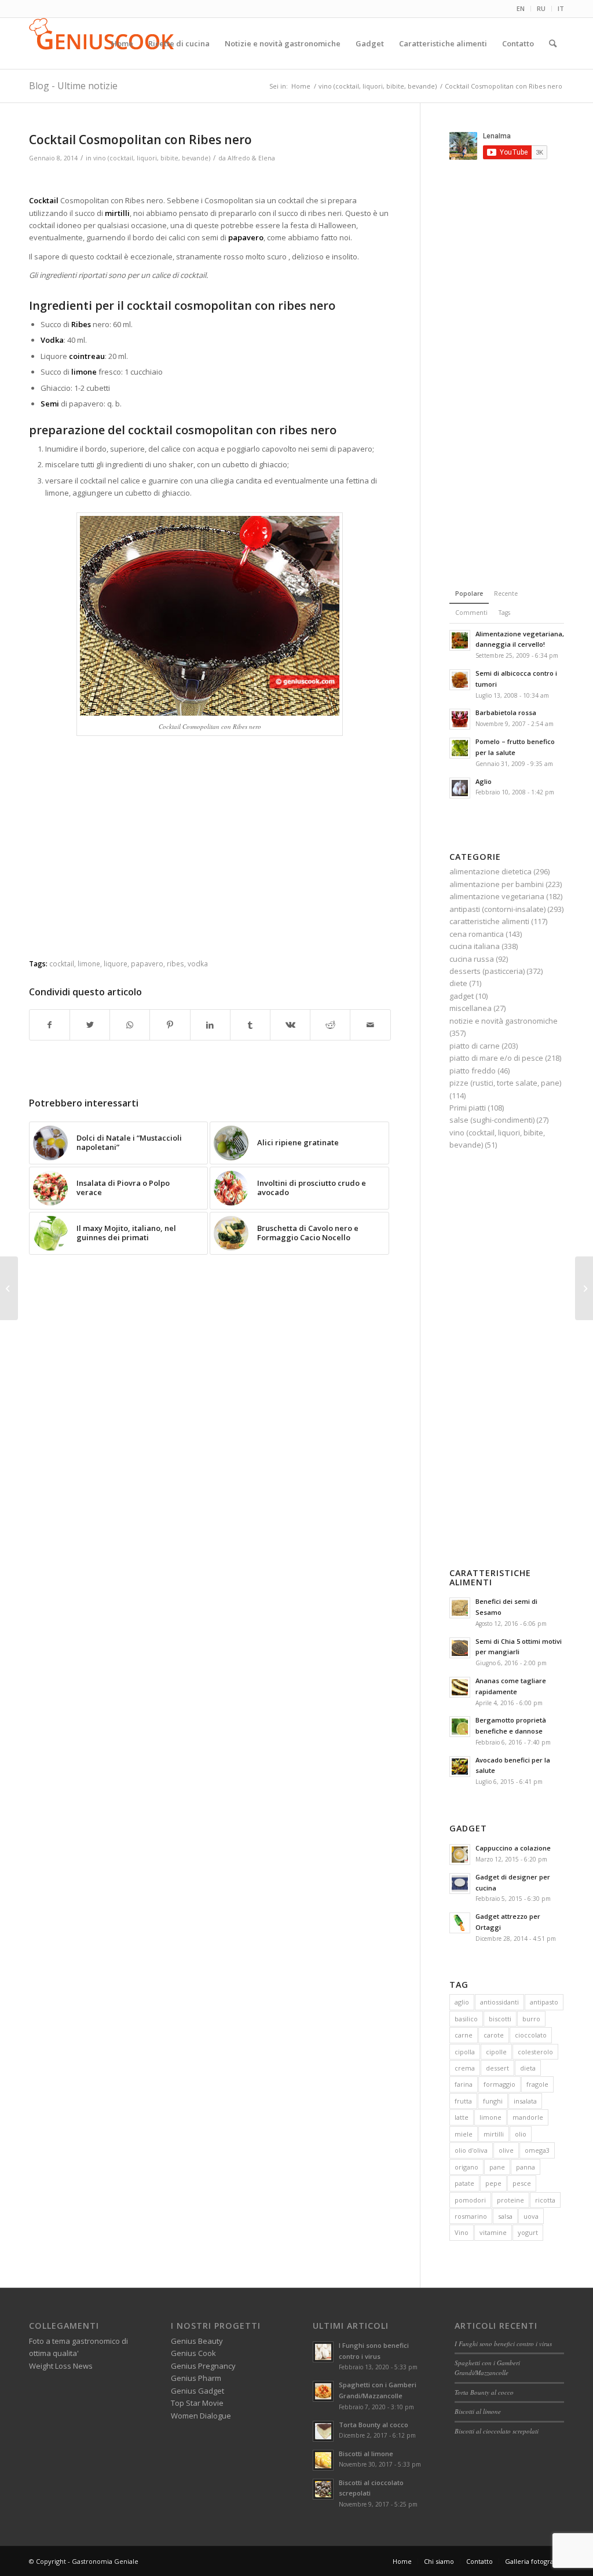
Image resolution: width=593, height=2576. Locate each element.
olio (521, 2134)
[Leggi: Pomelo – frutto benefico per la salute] (460, 748)
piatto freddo (473, 1071)
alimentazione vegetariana (497, 896)
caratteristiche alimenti (489, 921)
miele (464, 2134)
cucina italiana (475, 946)
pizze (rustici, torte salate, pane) (505, 1083)
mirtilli (494, 2134)
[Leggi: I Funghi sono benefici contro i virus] (323, 2352)
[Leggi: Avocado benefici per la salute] (460, 1767)
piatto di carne (475, 1046)
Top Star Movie (197, 2403)
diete (458, 983)
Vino (462, 2232)
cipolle (496, 2052)
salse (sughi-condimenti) (492, 1120)
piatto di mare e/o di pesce (496, 1058)
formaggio (499, 2084)
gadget (462, 996)
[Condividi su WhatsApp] (130, 1025)
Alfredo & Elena (251, 158)
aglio (462, 2002)
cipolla (465, 2052)
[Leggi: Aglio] (460, 788)
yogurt (528, 2232)
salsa (505, 2216)
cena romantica (477, 934)
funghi (493, 2101)
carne (464, 2035)
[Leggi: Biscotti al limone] (323, 2460)
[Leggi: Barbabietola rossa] (460, 719)
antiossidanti (499, 2002)
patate (464, 2183)
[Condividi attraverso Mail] (370, 1025)
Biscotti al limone (366, 2454)
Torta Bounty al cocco (374, 2425)
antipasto (544, 2002)
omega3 (537, 2150)
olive (506, 2150)
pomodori (470, 2200)
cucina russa (472, 959)
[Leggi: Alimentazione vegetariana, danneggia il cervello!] (460, 640)
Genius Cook (193, 2353)
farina (464, 2084)
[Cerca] (553, 43)
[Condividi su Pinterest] (170, 1025)
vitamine (493, 2232)
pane (497, 2167)
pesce (522, 2183)
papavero (147, 963)
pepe (493, 2183)
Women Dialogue (201, 2416)
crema (465, 2068)
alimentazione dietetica (490, 871)
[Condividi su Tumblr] (250, 1025)
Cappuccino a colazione (513, 1848)
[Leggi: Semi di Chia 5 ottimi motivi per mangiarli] (460, 1648)
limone (89, 963)
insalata (525, 2101)
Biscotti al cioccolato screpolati (497, 2431)
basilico (466, 2019)
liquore (116, 963)
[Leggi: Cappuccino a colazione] (460, 1855)
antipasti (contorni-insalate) (497, 909)
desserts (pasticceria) (487, 971)
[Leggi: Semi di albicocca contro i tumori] (460, 680)
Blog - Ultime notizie (73, 86)
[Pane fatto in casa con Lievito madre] (9, 1288)
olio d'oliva (471, 2150)
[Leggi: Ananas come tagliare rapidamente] (460, 1687)
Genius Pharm (196, 2378)
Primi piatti (468, 1108)
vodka (198, 963)
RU (541, 8)
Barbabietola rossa (506, 712)
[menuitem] (521, 9)
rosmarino (471, 2216)
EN (521, 8)
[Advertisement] (210, 180)
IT (561, 8)
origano (466, 2167)
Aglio (484, 781)
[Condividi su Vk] (290, 1025)
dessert (497, 2068)
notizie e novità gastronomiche (504, 1021)
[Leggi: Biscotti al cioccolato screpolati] (323, 2489)
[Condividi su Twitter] (90, 1025)
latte (462, 2117)
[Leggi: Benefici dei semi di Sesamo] (460, 1608)
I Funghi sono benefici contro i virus (503, 2344)
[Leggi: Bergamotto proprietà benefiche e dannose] (460, 1727)
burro (531, 2019)
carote (494, 2035)
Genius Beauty (197, 2341)
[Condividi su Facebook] (50, 1025)
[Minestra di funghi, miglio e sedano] (584, 1288)
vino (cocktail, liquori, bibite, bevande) (152, 158)
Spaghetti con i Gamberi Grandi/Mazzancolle (487, 2368)
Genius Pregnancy (203, 2366)
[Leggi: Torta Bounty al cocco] (323, 2431)
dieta (528, 2068)
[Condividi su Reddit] (330, 1025)
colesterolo (535, 2052)
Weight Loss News (61, 2366)
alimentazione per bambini (497, 884)
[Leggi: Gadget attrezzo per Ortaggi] (460, 1923)
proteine (510, 2200)
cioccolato (531, 2035)
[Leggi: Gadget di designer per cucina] (460, 1884)
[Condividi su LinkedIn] (210, 1025)
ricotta (545, 2200)
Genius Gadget (197, 2391)
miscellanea (471, 1008)
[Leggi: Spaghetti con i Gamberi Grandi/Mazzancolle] (323, 2391)
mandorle (528, 2117)
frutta (463, 2101)
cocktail (62, 963)
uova (531, 2216)
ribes (175, 963)
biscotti (500, 2019)
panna (526, 2167)
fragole (537, 2084)
